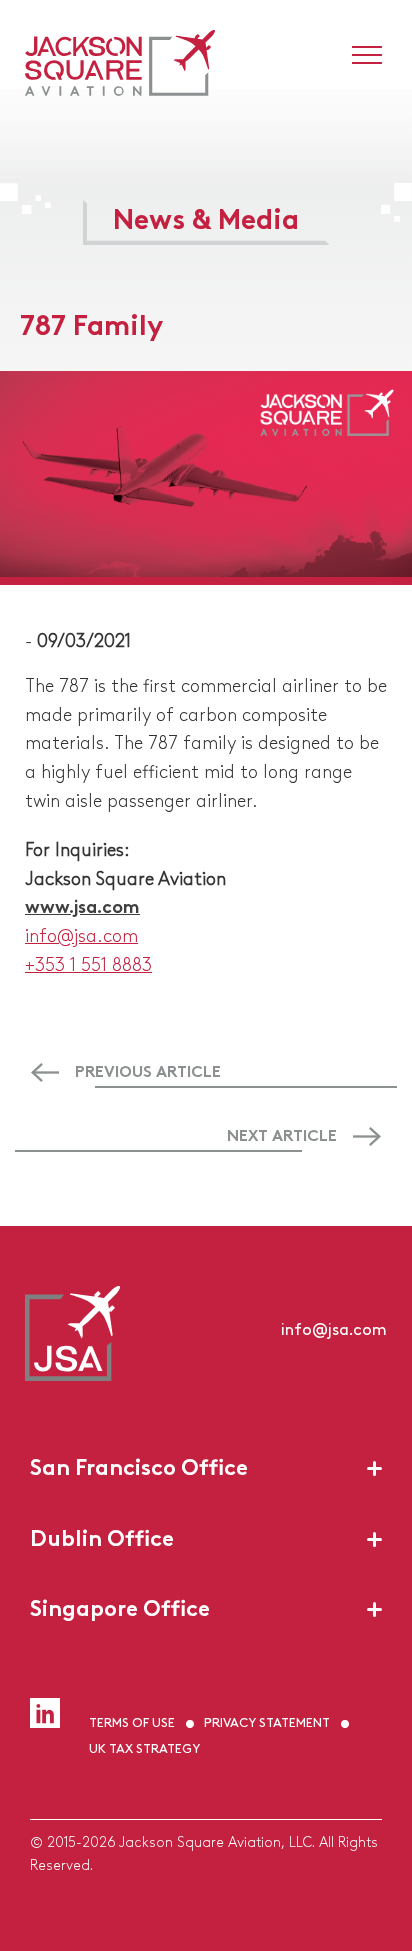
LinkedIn (45, 1713)
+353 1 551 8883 (88, 963)
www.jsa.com (82, 905)
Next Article (282, 1134)
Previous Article (148, 1070)
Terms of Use (132, 1721)
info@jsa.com (81, 934)
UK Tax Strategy (144, 1747)
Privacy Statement (267, 1721)
